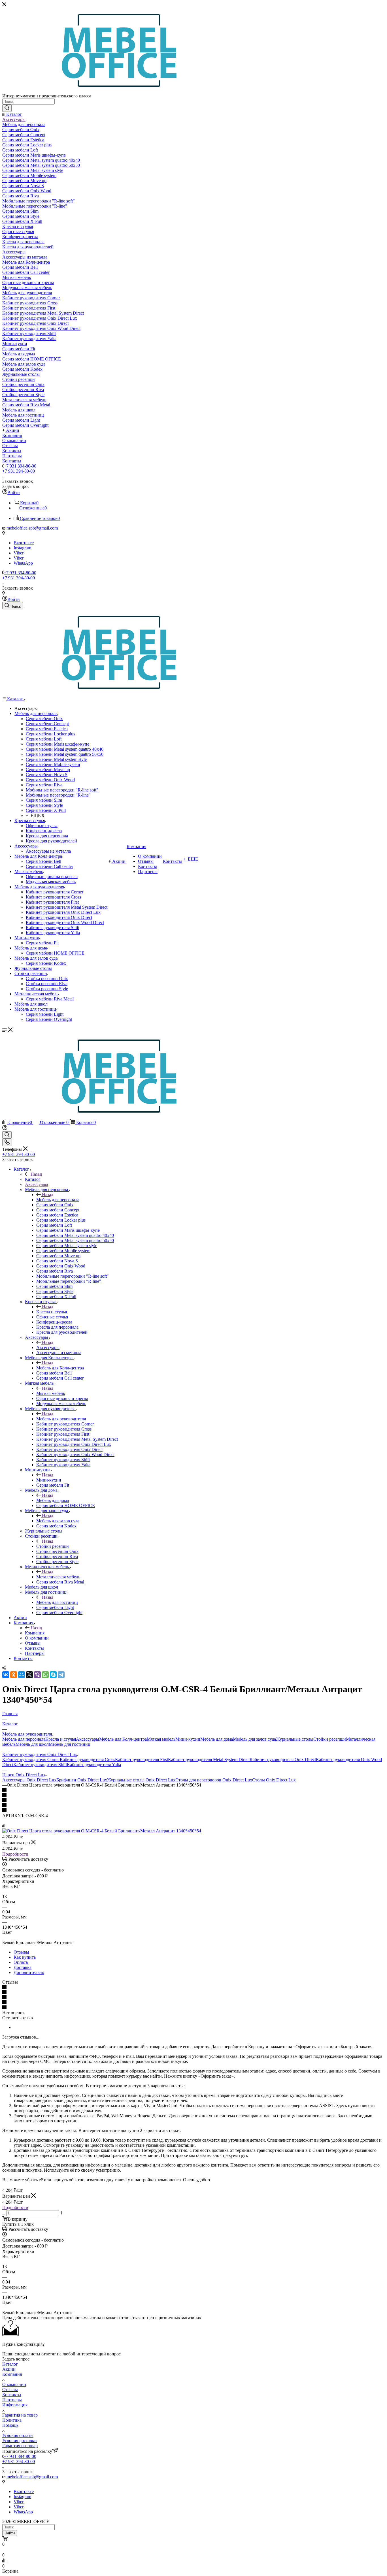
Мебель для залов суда (58, 1521)
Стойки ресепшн (53, 1546)
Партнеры (12, 2400)
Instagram (22, 548)
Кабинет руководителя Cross (87, 1759)
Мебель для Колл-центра (60, 1368)
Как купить (25, 1957)
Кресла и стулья (52, 1312)
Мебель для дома (53, 1500)
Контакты (12, 2395)
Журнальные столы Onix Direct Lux (141, 1780)
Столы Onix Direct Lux (274, 1780)
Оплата (21, 1962)
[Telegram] (61, 1675)
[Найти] (7, 108)
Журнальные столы (295, 1739)
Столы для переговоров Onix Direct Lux (214, 1780)
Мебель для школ (32, 1744)
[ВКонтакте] (6, 1675)
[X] (29, 1675)
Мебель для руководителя (61, 1419)
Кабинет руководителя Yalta (94, 1765)
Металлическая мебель (58, 1577)
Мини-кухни (49, 1480)
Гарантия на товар (20, 2415)
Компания (35, 1633)
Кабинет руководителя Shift (40, 1765)
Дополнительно (29, 1972)
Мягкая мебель (51, 1393)
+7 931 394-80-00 (20, 466)
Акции (9, 2369)
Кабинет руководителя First (142, 1759)
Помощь (10, 2425)
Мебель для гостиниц (57, 1602)
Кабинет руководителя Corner (31, 1759)
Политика (12, 2420)
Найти (10, 2533)
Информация (15, 2405)
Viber (19, 553)
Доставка (23, 1967)
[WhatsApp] (45, 1675)
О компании (14, 2384)
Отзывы (21, 1952)
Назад (36, 1174)
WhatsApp (23, 563)
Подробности (15, 1854)
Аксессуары (48, 1347)
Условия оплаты (18, 2435)
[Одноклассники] (14, 1675)
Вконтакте (24, 543)
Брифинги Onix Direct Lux (82, 1780)
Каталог (33, 1179)
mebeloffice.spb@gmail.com (32, 528)
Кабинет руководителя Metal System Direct (209, 1759)
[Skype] (53, 1675)
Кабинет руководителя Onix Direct (283, 1759)
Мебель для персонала (58, 1200)
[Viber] (37, 1675)
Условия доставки (20, 2441)
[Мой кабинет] (5, 1129)
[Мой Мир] (22, 1675)
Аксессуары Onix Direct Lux (29, 1780)
